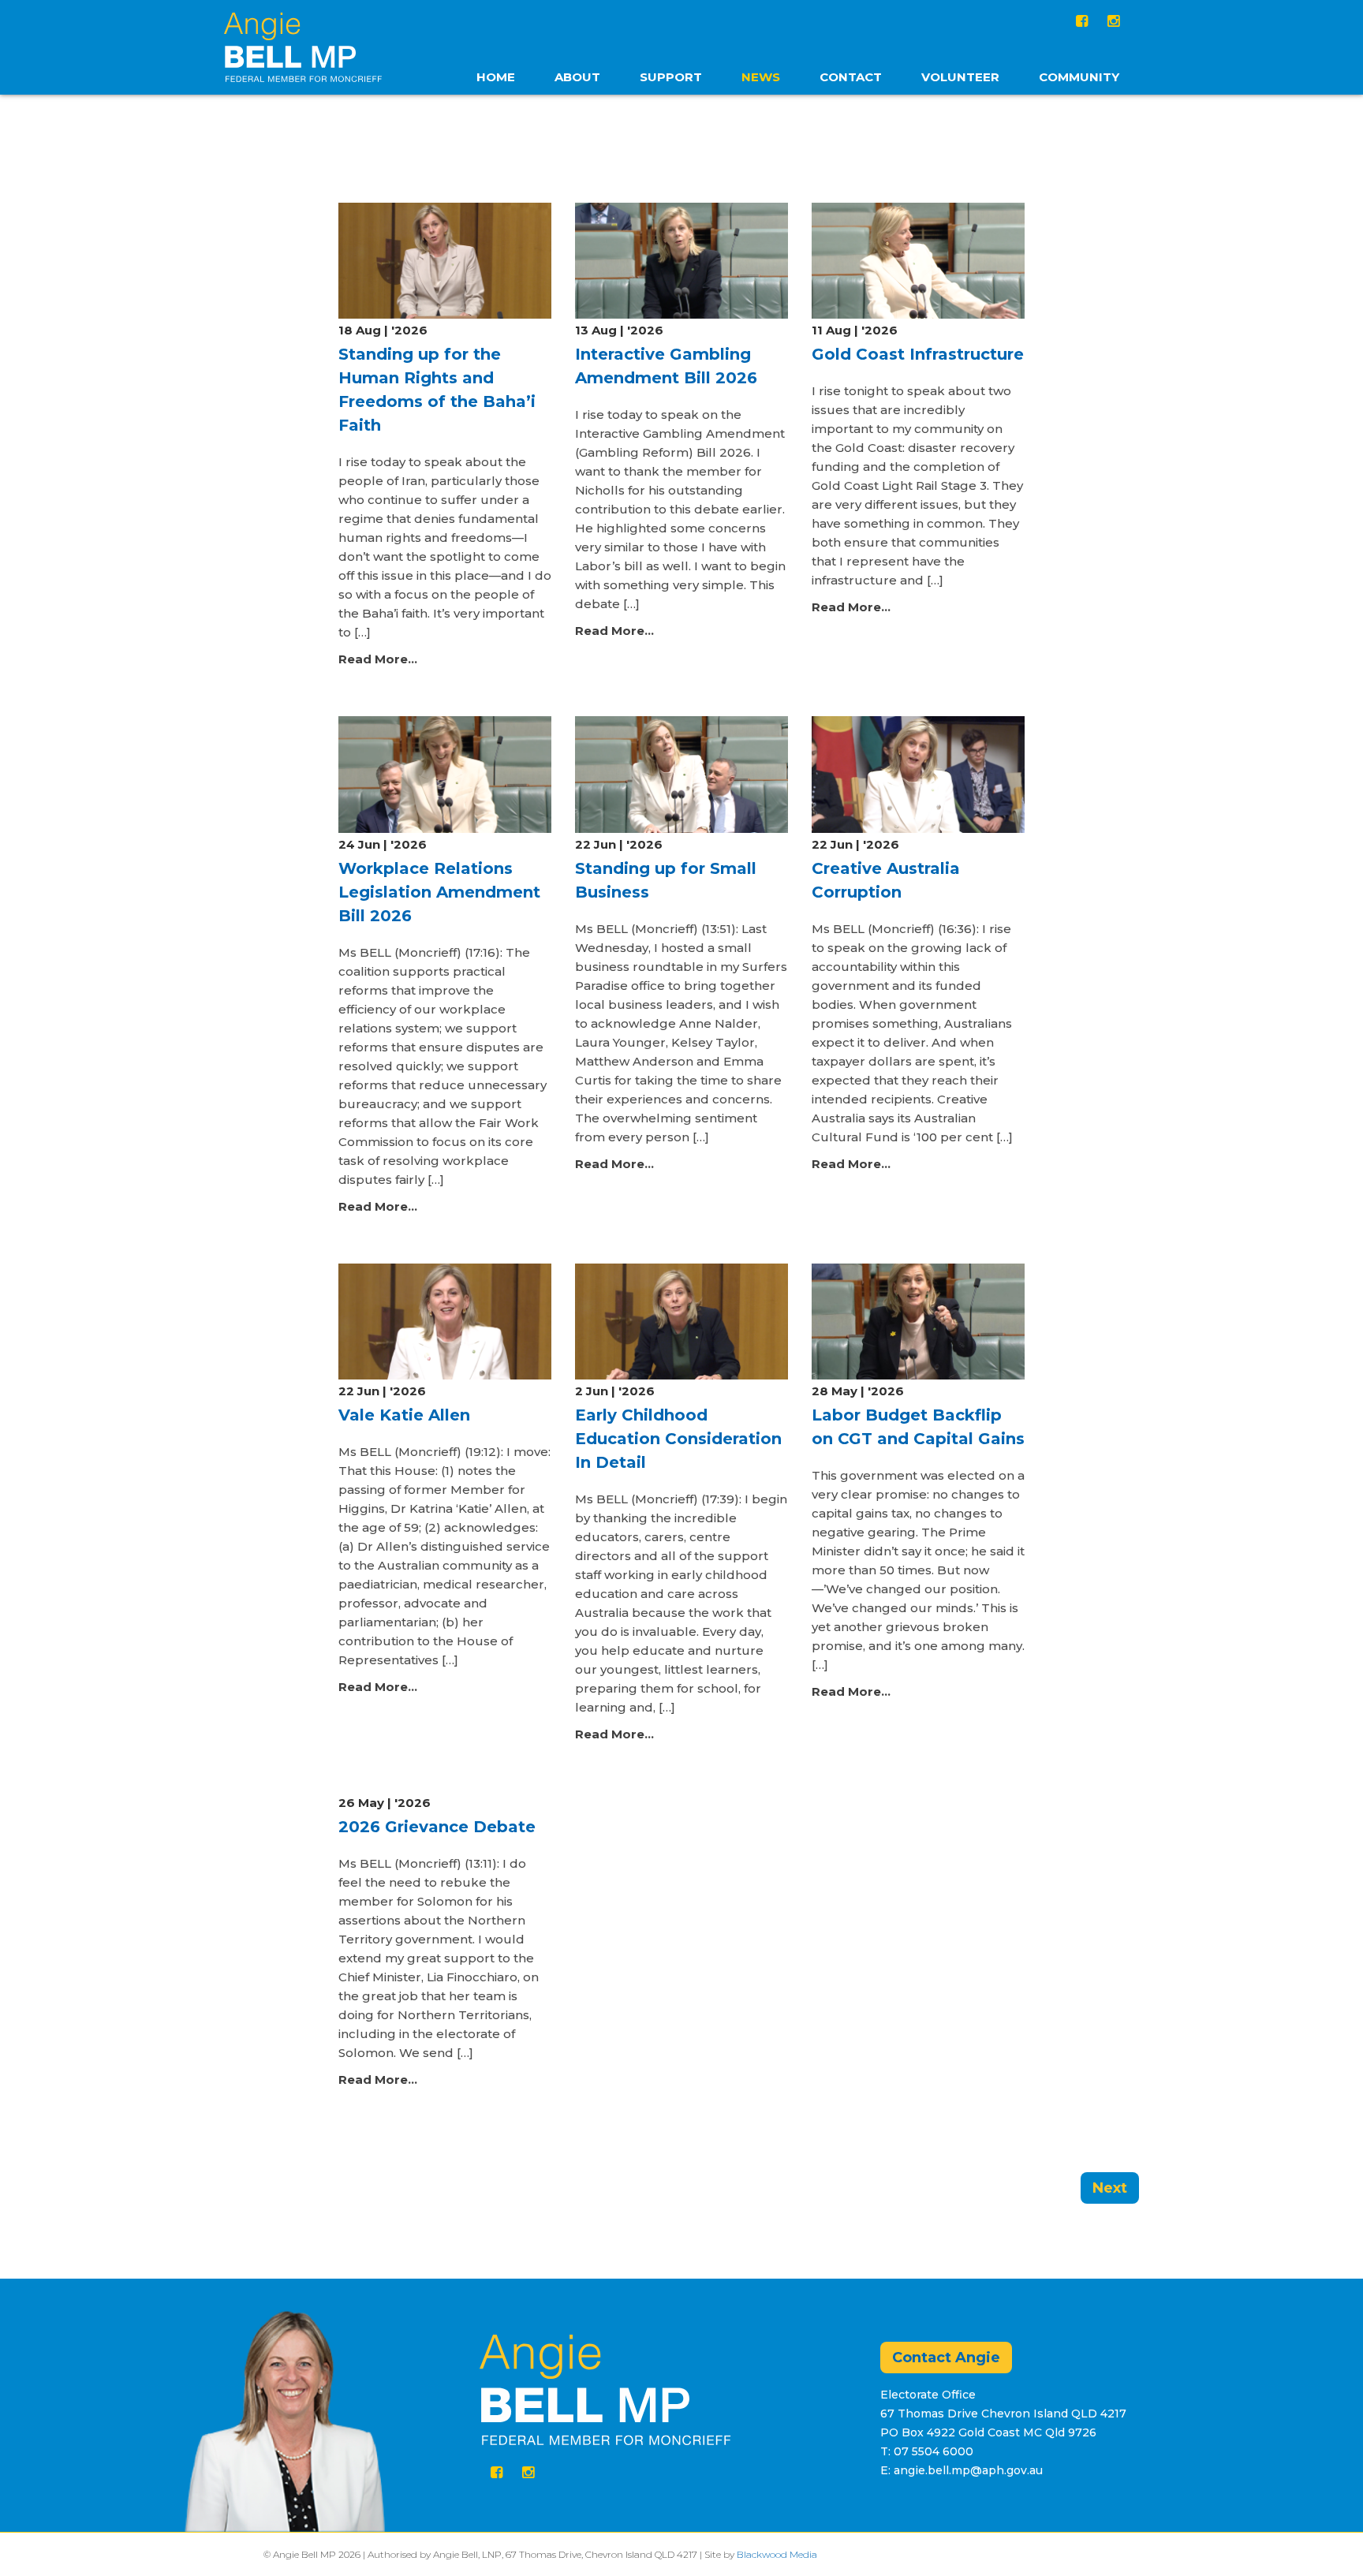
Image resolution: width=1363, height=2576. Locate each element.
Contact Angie (946, 2358)
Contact (851, 77)
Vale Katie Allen (404, 1415)
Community (1079, 77)
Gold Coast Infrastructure (918, 354)
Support (671, 77)
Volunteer (960, 77)
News (761, 77)
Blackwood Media (777, 2554)
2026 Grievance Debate (437, 1827)
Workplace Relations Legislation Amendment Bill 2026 (439, 892)
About (577, 77)
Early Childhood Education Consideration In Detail (678, 1439)
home (496, 77)
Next (1110, 2188)
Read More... (378, 659)
